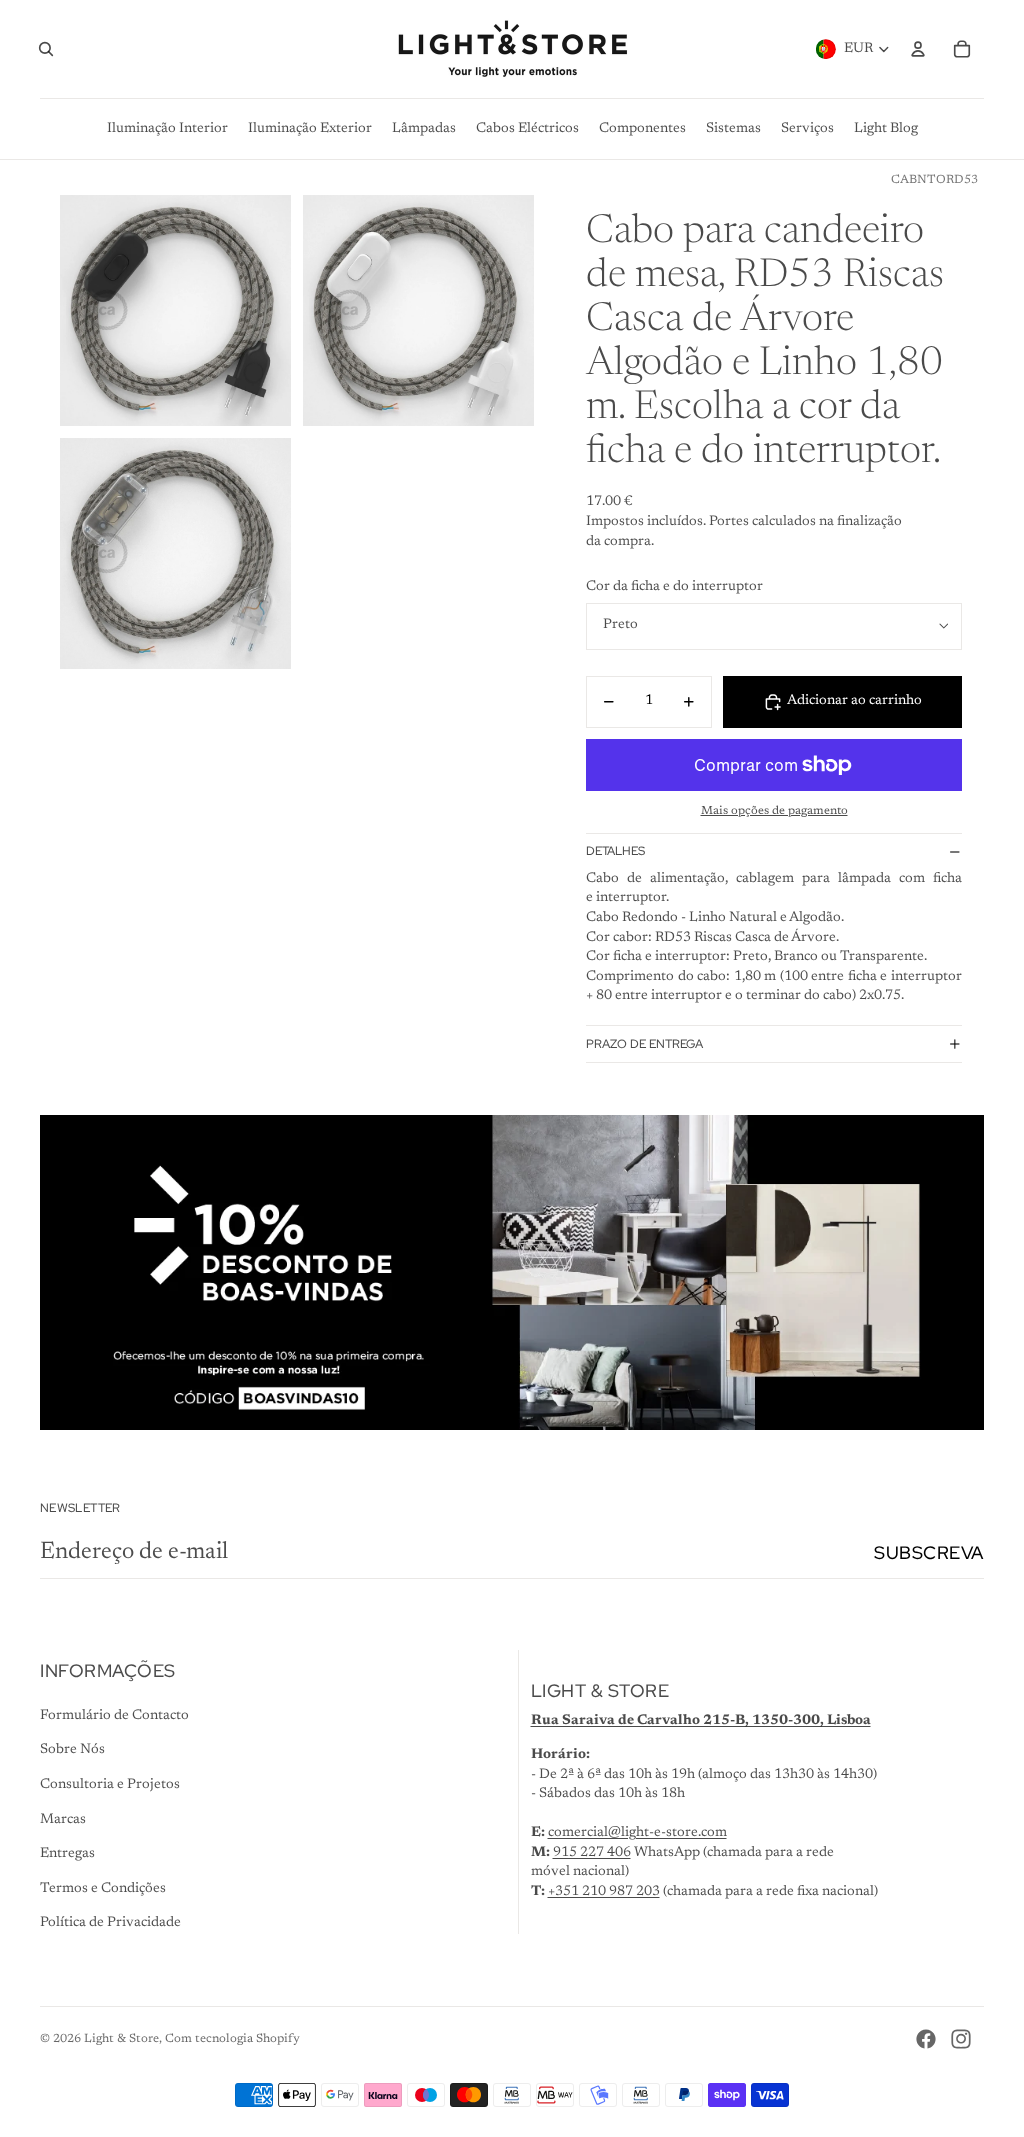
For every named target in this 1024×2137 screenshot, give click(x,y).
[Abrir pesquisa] (46, 49)
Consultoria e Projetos (110, 1785)
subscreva (929, 1552)
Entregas (67, 1854)
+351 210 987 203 (604, 1892)
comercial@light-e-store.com (637, 1833)
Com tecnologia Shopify (232, 2039)
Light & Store (121, 2039)
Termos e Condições (103, 1889)
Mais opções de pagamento (774, 811)
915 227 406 (592, 1853)
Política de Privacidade (110, 1923)
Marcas (63, 1820)
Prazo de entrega (644, 1044)
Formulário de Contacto (114, 1716)
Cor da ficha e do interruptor (674, 587)
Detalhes (615, 851)
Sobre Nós (72, 1750)
